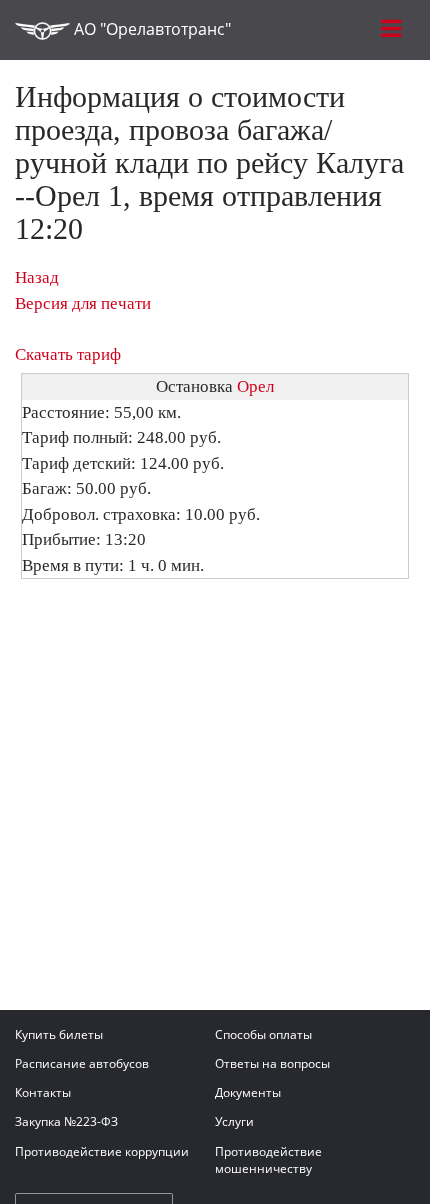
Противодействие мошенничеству (268, 1160)
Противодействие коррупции (102, 1151)
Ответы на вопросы (272, 1063)
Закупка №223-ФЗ (66, 1121)
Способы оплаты (263, 1034)
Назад (37, 277)
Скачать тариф (68, 354)
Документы (248, 1092)
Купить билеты (59, 1034)
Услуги (234, 1121)
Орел (255, 386)
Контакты (43, 1092)
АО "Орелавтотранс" (150, 29)
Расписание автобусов (82, 1063)
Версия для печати (83, 303)
